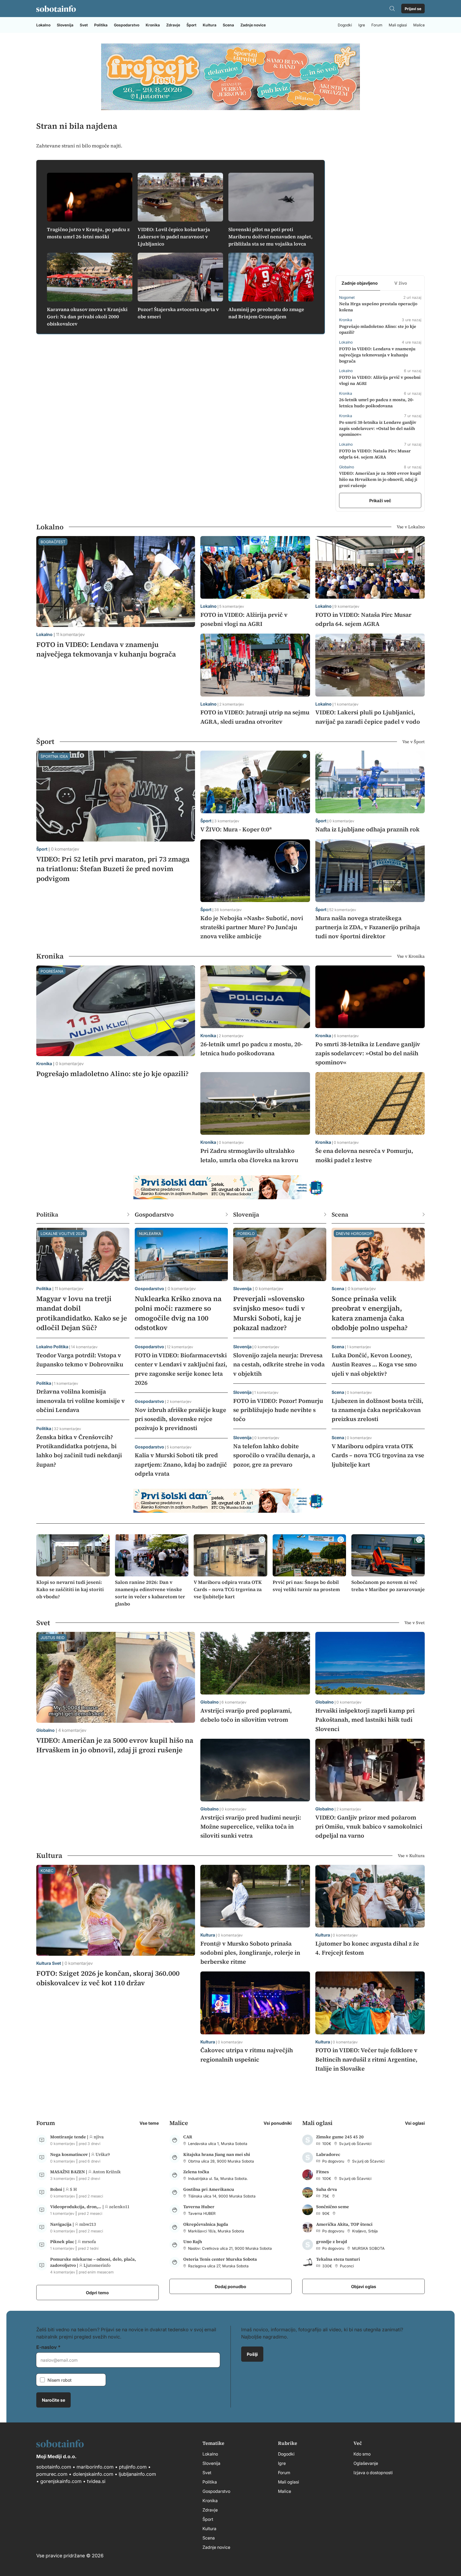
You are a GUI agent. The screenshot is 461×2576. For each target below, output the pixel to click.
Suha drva (327, 2189)
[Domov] (56, 9)
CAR (188, 2137)
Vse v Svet (415, 1623)
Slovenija (65, 25)
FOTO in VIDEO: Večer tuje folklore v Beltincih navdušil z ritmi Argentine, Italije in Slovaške (366, 2059)
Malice (419, 25)
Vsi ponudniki (278, 2123)
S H (73, 2189)
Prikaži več (380, 500)
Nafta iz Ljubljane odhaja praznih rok (367, 829)
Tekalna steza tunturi (338, 2259)
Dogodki (345, 25)
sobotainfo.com (54, 2467)
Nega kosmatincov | (71, 2154)
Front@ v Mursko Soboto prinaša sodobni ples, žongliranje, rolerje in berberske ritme (250, 1953)
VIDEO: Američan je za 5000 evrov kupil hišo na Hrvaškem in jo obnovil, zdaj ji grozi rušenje (380, 479)
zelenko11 (119, 2207)
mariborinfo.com (95, 2467)
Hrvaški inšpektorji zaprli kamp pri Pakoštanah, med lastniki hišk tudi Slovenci (365, 1720)
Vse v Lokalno (411, 527)
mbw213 (88, 2224)
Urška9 (103, 2154)
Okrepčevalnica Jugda (206, 2224)
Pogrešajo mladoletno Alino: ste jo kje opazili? (112, 1074)
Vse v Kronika (411, 956)
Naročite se (53, 2400)
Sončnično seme (333, 2207)
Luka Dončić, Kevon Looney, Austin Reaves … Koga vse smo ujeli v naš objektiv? (374, 1364)
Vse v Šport (414, 742)
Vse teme (149, 2123)
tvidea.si (96, 2481)
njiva (99, 2137)
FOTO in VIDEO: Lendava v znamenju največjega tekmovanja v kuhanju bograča (377, 355)
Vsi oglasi (415, 2123)
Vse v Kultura (411, 1855)
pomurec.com (52, 2474)
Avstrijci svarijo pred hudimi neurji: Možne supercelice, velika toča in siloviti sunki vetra (251, 1826)
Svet (84, 25)
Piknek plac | (64, 2241)
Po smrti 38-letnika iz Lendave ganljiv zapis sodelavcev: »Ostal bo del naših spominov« (378, 428)
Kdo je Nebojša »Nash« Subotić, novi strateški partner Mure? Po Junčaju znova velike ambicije (252, 927)
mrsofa (89, 2241)
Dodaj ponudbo (230, 2286)
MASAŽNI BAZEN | (69, 2172)
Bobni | (58, 2189)
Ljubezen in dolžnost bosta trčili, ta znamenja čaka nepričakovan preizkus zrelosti (377, 1410)
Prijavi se (413, 9)
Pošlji (252, 2354)
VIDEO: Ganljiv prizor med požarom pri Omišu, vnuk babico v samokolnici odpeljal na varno (369, 1826)
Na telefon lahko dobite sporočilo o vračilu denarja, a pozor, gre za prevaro (274, 1455)
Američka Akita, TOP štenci (344, 2224)
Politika (101, 25)
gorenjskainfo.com (61, 2481)
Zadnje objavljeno (360, 283)
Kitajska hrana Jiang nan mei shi (217, 2154)
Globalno (45, 1730)
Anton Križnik (107, 2172)
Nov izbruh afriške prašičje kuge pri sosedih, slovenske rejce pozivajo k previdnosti (180, 1419)
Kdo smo (362, 2454)
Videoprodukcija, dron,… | (78, 2207)
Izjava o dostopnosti (373, 2472)
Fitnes (323, 2172)
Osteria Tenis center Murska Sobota (220, 2259)
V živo (401, 283)
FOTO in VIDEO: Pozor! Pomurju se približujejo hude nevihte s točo (278, 1410)
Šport (191, 25)
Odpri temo (97, 2292)
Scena (228, 25)
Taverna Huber (199, 2207)
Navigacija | (63, 2224)
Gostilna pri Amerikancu (209, 2189)
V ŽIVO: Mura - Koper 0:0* (236, 829)
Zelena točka (196, 2172)
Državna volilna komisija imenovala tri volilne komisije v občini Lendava (81, 1400)
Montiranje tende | (70, 2137)
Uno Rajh (193, 2241)
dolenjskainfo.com (93, 2474)
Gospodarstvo (127, 25)
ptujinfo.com (133, 2467)
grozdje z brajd (332, 2241)
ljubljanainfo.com (137, 2474)
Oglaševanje (366, 2463)
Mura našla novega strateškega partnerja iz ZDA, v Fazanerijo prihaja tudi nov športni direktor (368, 927)
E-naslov (47, 2347)
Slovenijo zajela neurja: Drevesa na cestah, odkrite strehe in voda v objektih (279, 1364)
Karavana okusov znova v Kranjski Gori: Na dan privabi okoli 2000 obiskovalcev (87, 317)
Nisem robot (59, 2380)
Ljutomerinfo (97, 2265)
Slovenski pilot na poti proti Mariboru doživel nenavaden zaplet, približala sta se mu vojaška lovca (271, 237)
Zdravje (173, 25)
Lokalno (43, 25)
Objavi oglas (364, 2286)
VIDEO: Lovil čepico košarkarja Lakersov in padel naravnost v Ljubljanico (174, 237)
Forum (377, 25)
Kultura (210, 25)
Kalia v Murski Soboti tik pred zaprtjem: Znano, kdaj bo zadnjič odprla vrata (181, 1464)
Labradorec (328, 2154)
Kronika (153, 25)
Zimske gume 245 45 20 (340, 2137)
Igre (362, 25)
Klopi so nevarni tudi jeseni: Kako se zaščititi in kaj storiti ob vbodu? (70, 1589)
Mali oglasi (398, 25)
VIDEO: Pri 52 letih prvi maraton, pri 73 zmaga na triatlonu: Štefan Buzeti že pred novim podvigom (113, 869)
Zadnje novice (253, 25)
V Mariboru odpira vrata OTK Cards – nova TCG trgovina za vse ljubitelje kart (378, 1455)
